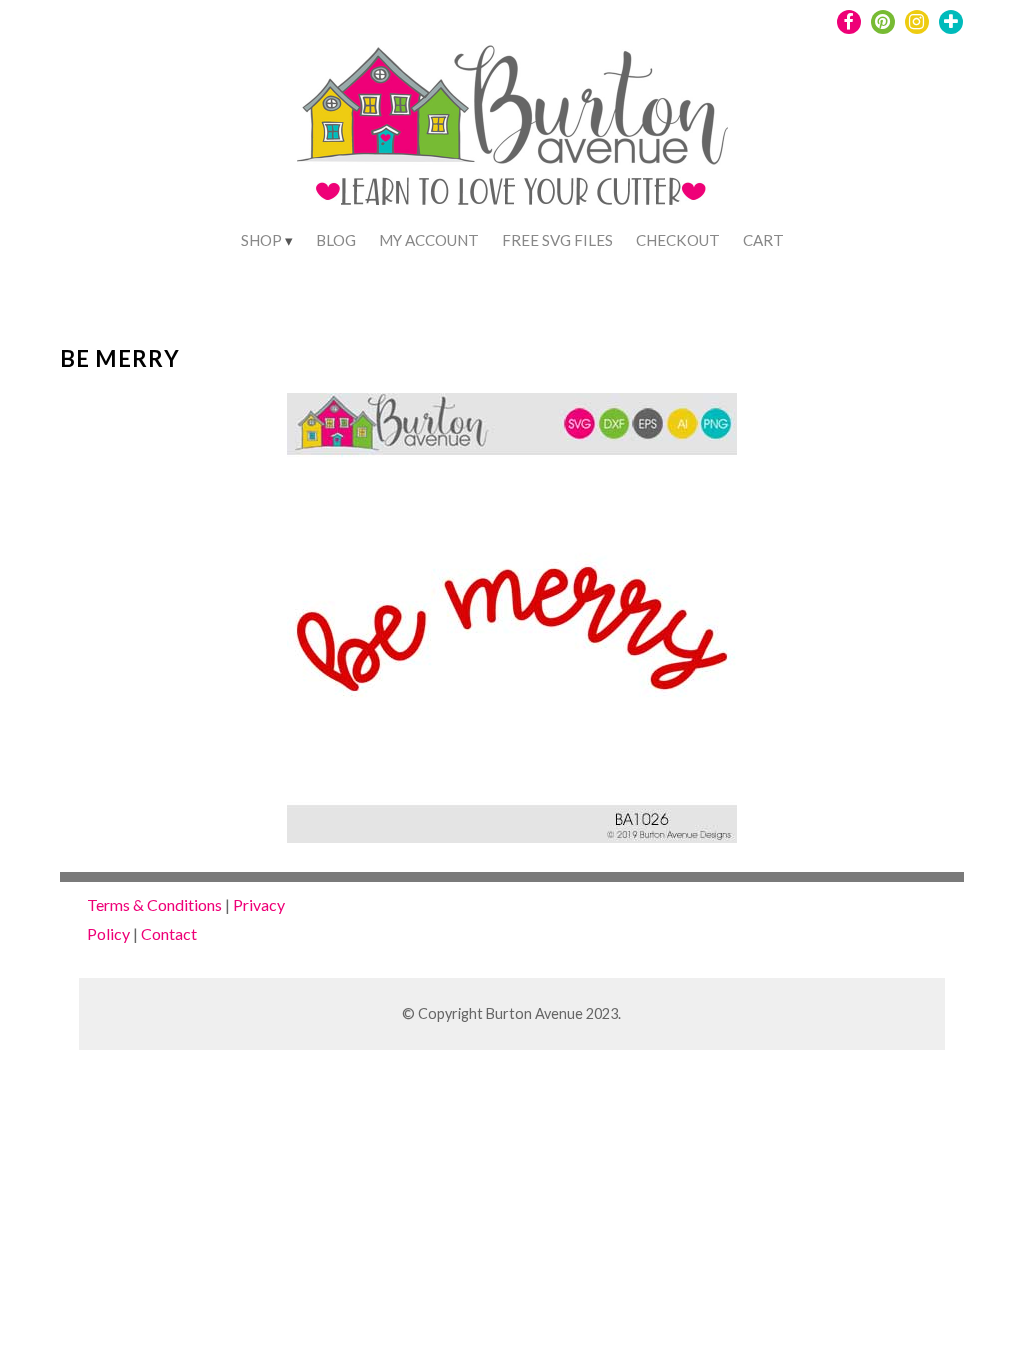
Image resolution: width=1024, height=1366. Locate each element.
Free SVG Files (557, 240)
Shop (261, 240)
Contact (169, 933)
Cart (763, 240)
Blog (336, 240)
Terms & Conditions (154, 904)
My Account (429, 240)
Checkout (678, 240)
